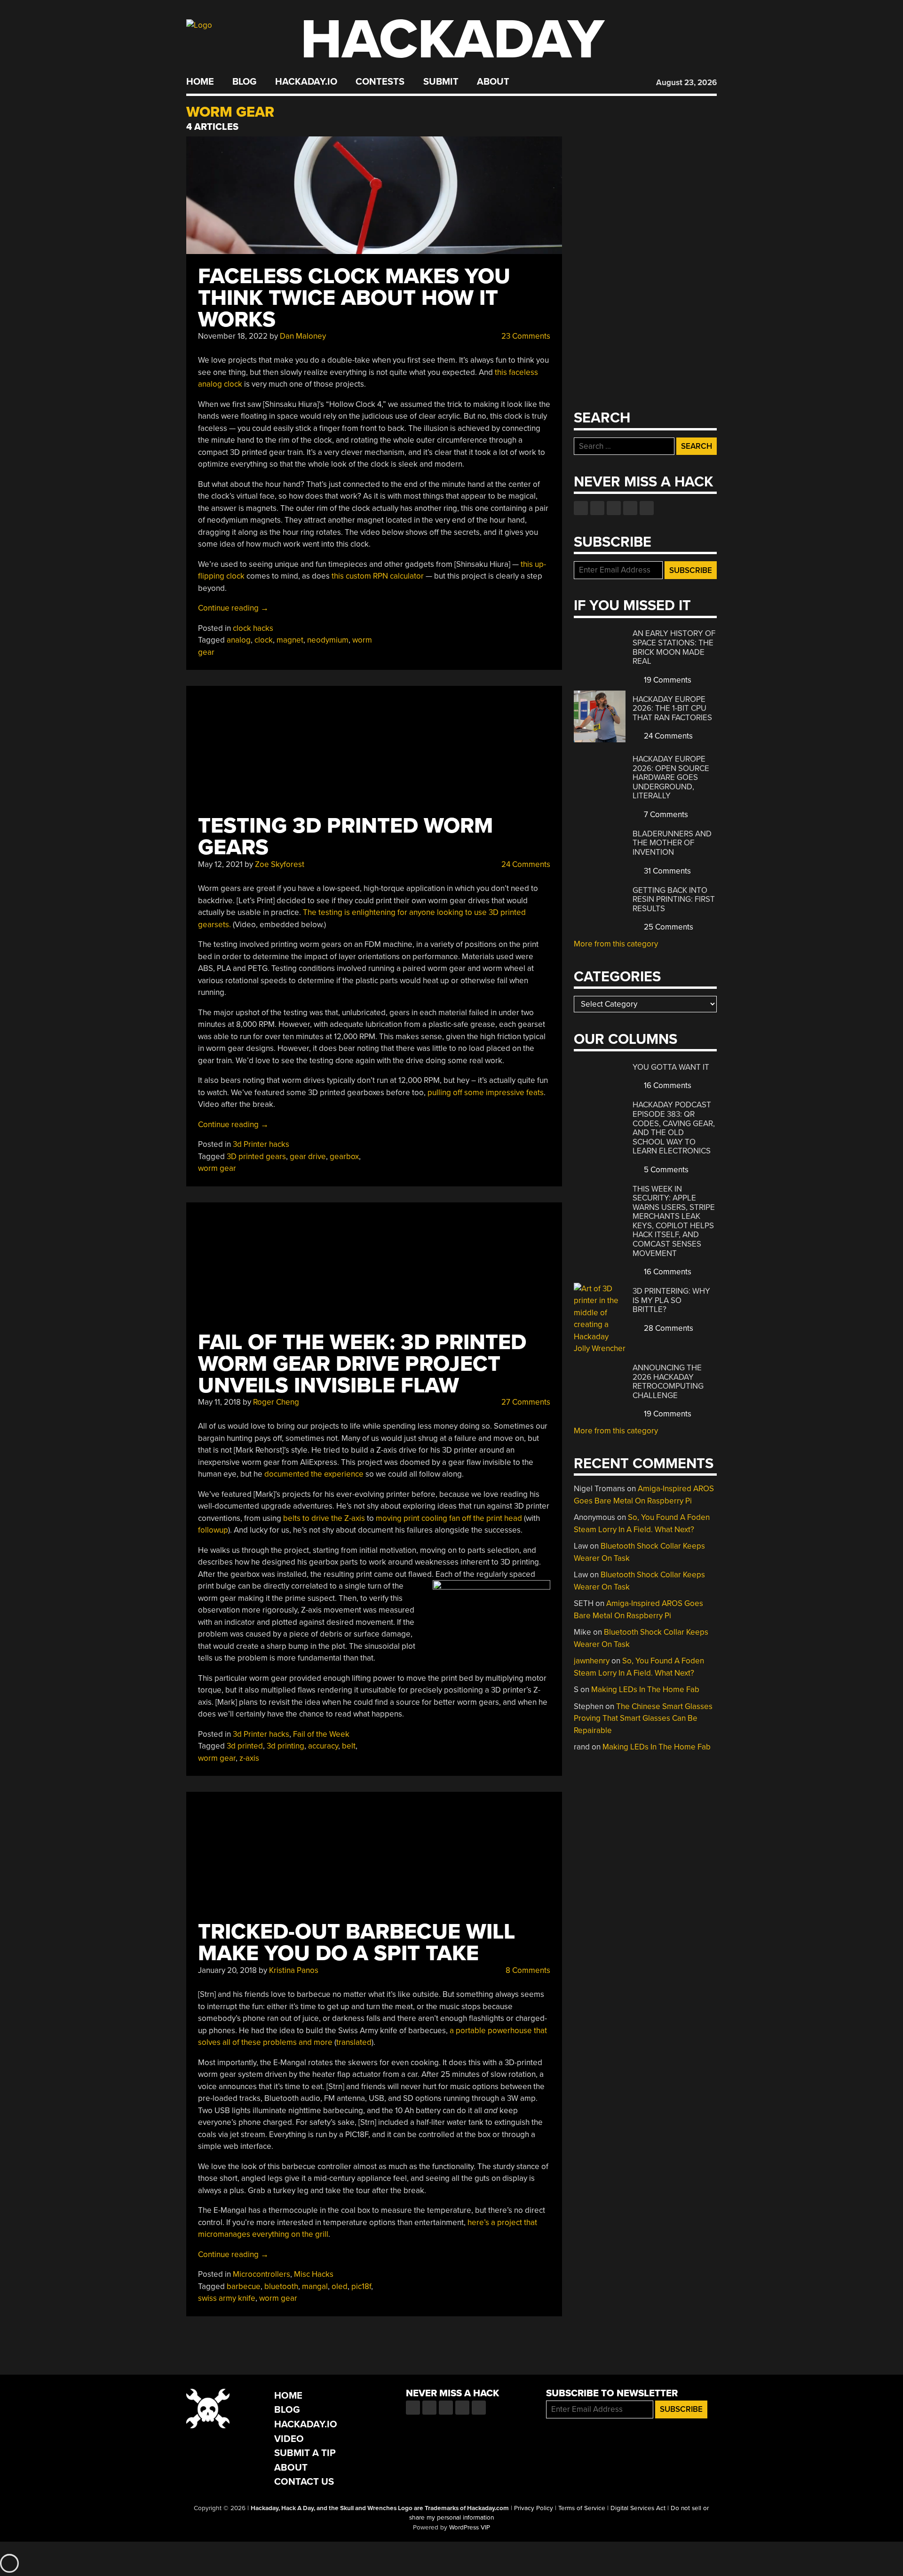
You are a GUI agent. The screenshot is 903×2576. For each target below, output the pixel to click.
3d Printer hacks (261, 1144)
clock (264, 640)
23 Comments (525, 336)
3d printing (285, 1746)
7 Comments (665, 815)
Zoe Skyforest (280, 864)
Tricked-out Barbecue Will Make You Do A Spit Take (356, 1943)
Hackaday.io (306, 82)
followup (213, 1530)
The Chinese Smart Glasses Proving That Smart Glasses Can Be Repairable (643, 1718)
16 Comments (667, 1085)
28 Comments (668, 1328)
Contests (380, 82)
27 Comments (525, 1402)
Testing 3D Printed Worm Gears (345, 837)
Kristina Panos (294, 1970)
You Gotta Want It (671, 1067)
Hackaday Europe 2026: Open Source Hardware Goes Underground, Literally (671, 777)
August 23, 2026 (686, 83)
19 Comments (667, 680)
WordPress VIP (470, 2528)
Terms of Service (582, 2508)
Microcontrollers (261, 2274)
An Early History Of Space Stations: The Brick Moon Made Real (674, 647)
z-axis (249, 1758)
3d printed (245, 1746)
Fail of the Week (321, 1734)
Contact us (647, 508)
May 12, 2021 (220, 864)
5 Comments (665, 1170)
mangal (315, 2286)
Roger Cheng (276, 1402)
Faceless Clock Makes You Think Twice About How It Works (354, 298)
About (493, 82)
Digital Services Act (638, 2508)
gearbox (344, 1157)
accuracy (323, 1746)
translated (354, 2042)
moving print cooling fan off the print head (449, 1518)
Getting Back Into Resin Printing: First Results (674, 899)
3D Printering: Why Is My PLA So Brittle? (671, 1300)
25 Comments (668, 927)
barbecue (244, 2286)
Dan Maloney (303, 336)
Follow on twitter (597, 508)
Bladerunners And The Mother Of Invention (672, 843)
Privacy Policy (534, 2508)
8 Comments (527, 1970)
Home (200, 82)
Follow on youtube (614, 508)
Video (289, 2439)
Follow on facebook (581, 508)
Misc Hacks (314, 2274)
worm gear (217, 1168)
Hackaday (452, 40)
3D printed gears (256, 1157)
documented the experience (314, 1474)
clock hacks (253, 628)
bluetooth (281, 2286)
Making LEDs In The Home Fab (645, 1690)
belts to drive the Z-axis (324, 1518)
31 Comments (666, 871)
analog (239, 640)
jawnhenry (592, 1661)
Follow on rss (630, 508)
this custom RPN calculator (378, 576)
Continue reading (233, 608)
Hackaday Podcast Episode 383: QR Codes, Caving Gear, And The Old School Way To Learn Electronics (674, 1128)
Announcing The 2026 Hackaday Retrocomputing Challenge (668, 1382)
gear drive (308, 1157)
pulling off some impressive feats (486, 1093)
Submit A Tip (305, 2453)
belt (349, 1746)
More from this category (616, 944)
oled (340, 2286)
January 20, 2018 (227, 1970)
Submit (441, 82)
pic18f (361, 2286)
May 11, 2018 (219, 1402)
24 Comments (525, 864)
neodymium (328, 640)
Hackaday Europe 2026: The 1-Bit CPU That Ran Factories (672, 708)
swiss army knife (227, 2298)
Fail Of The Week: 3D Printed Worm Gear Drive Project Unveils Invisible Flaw (362, 1364)
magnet (290, 640)
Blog (244, 82)
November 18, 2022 (233, 336)
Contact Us (304, 2482)
